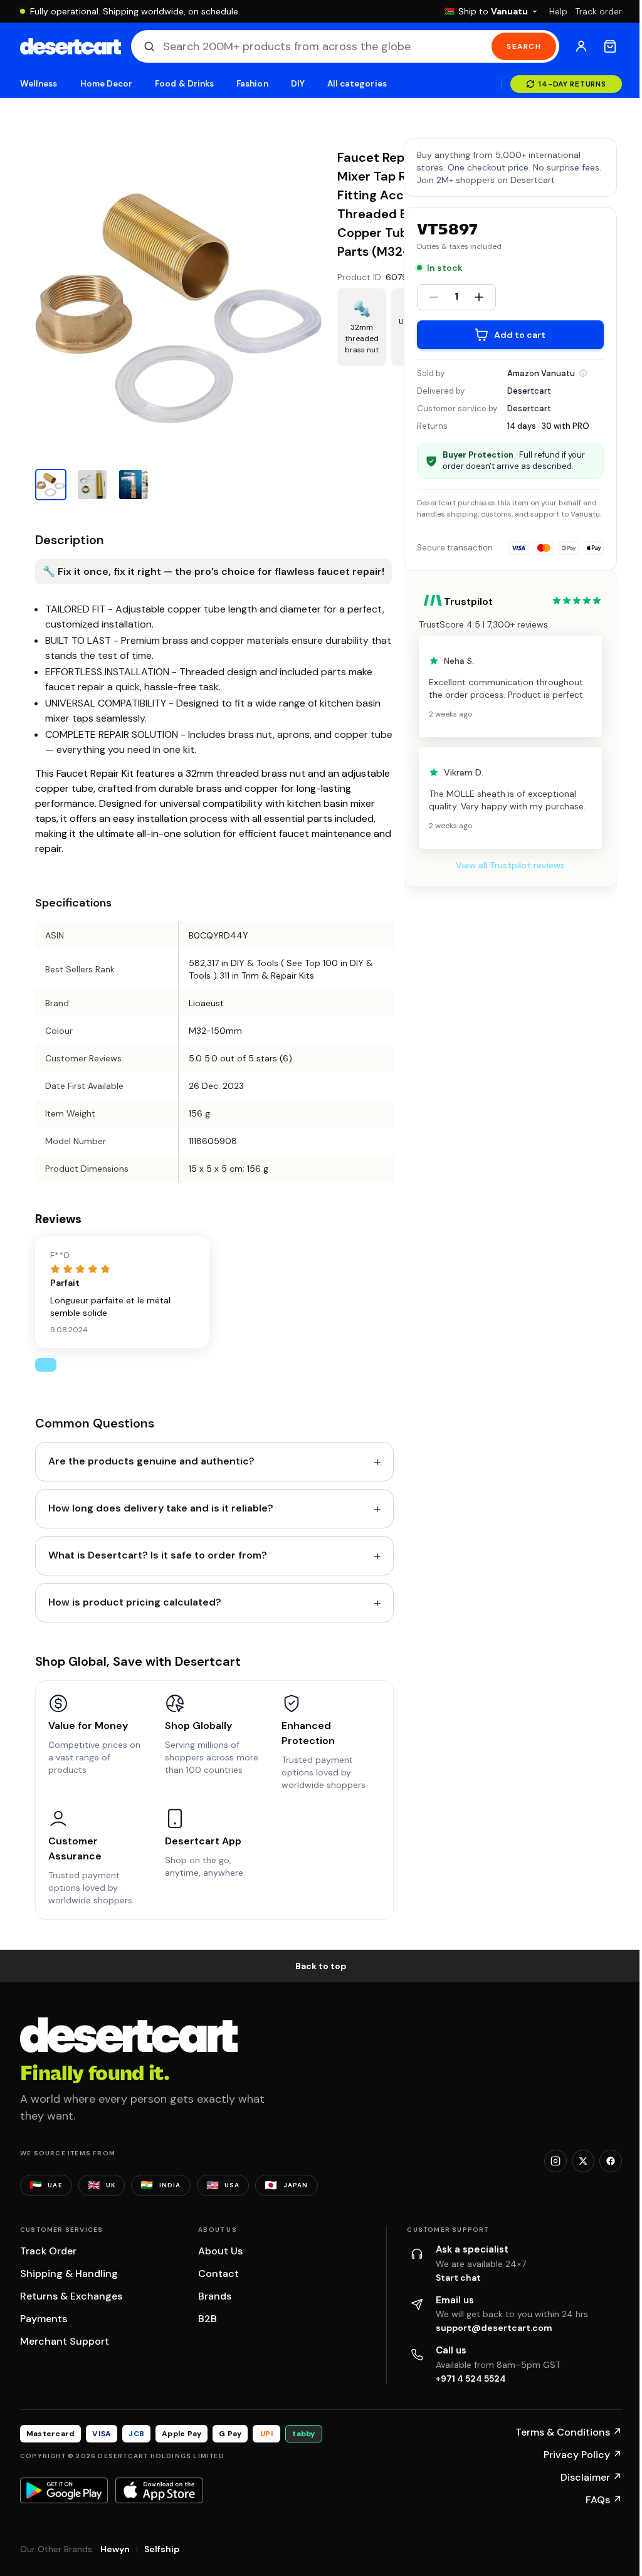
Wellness (39, 84)
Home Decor (107, 84)
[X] (583, 2161)
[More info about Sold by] (583, 373)
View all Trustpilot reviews (510, 865)
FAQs (604, 2500)
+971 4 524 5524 (471, 2379)
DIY (298, 84)
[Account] (581, 46)
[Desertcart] (71, 46)
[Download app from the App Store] (159, 2490)
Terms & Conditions (569, 2432)
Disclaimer (591, 2477)
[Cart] (610, 46)
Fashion (252, 84)
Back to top (321, 1966)
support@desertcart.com (494, 2328)
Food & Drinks (184, 84)
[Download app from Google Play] (64, 2490)
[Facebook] (611, 2161)
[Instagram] (555, 2161)
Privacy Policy (583, 2455)
